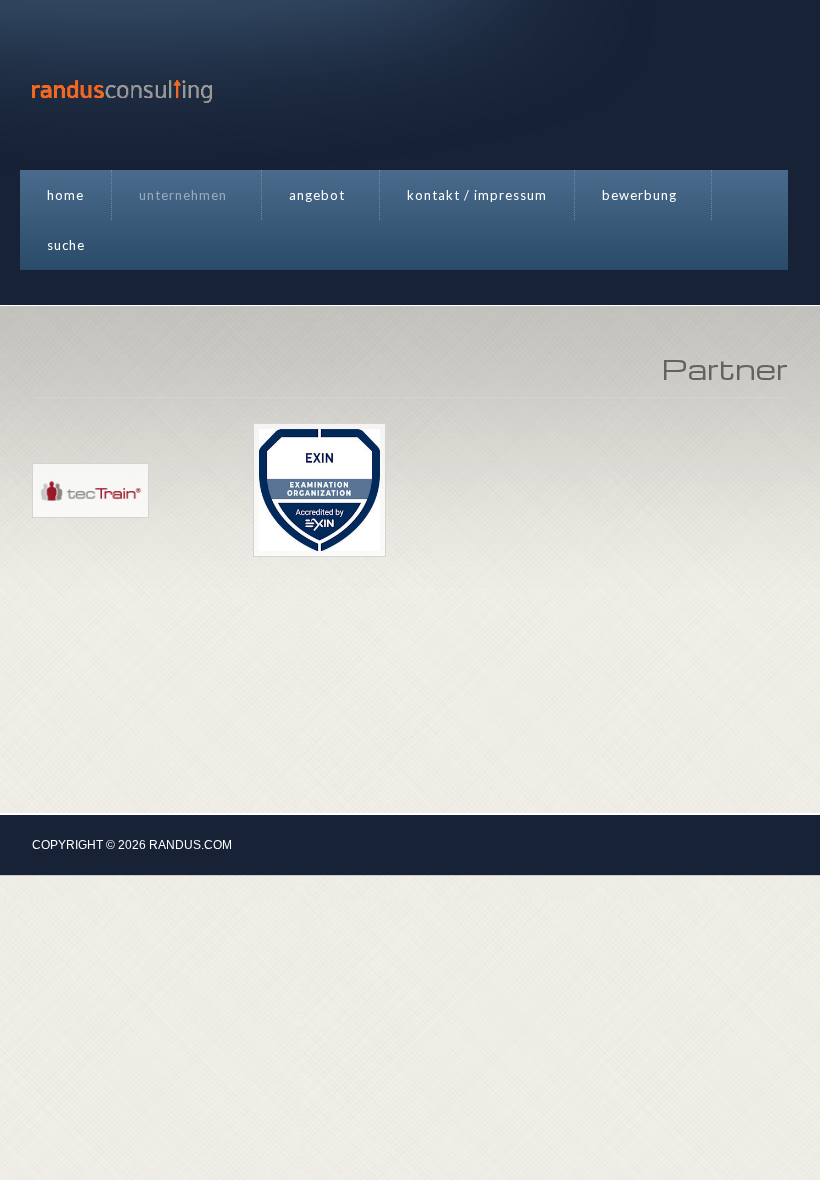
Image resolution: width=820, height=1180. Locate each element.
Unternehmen (183, 195)
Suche (66, 245)
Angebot (317, 195)
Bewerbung (639, 195)
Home (65, 195)
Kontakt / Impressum (477, 195)
